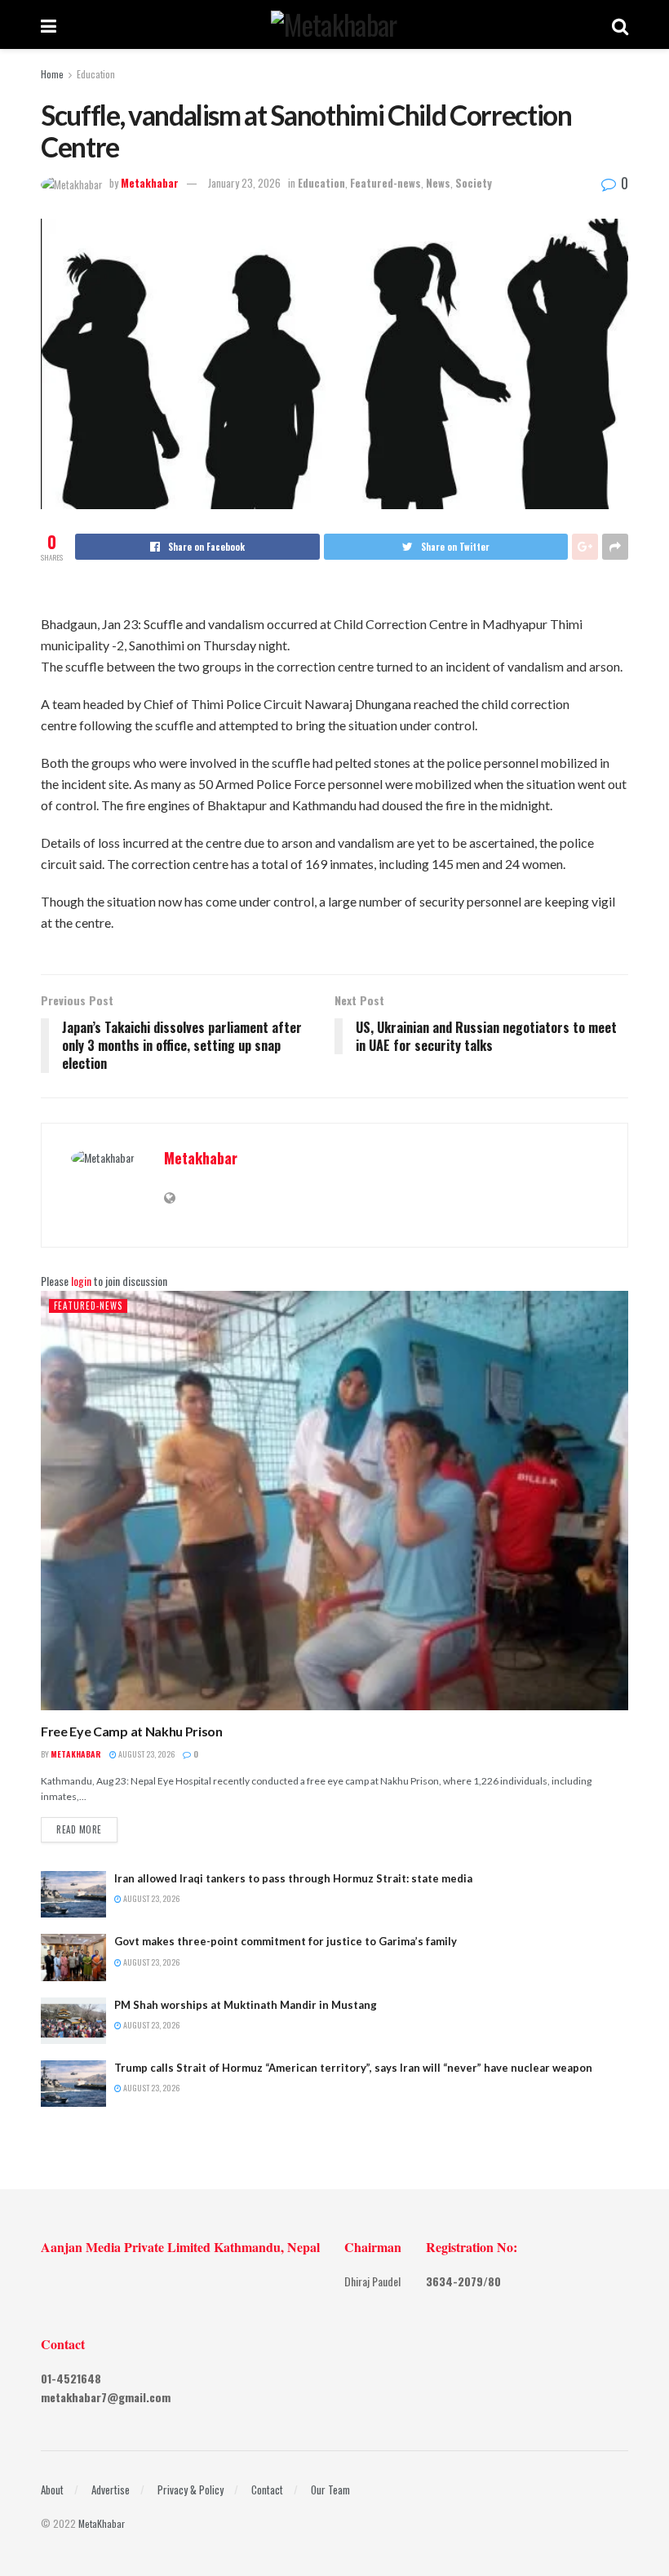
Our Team (330, 2490)
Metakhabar (150, 183)
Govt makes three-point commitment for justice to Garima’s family (286, 1941)
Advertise (111, 2490)
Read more (79, 1829)
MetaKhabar (102, 2523)
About (52, 2490)
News (438, 183)
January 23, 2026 (244, 183)
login (81, 1281)
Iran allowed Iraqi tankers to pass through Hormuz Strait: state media (293, 1878)
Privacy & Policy (191, 2490)
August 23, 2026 (146, 1754)
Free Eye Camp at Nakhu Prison (132, 1731)
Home (52, 74)
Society (474, 183)
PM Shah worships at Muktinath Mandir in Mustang (246, 2005)
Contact (267, 2490)
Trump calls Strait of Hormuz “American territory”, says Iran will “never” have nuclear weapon (353, 2068)
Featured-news (385, 183)
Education (96, 74)
